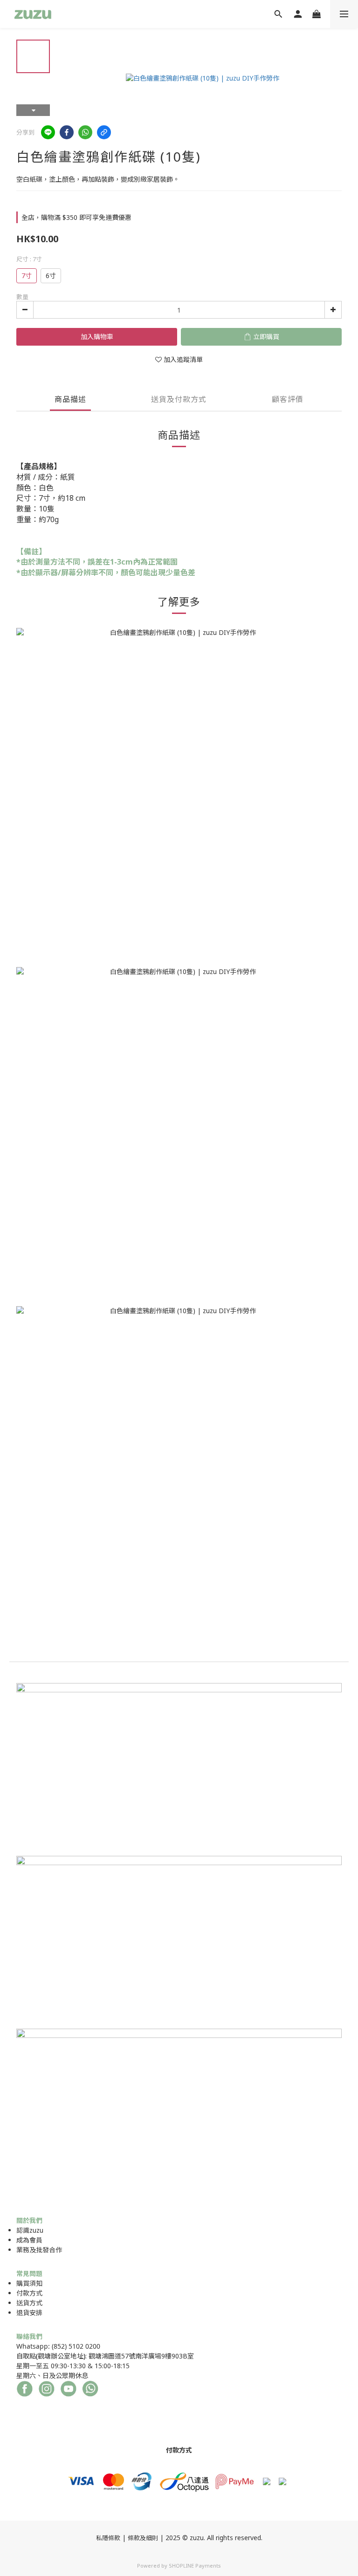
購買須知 (29, 2283)
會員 (36, 2240)
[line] (48, 132)
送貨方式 (29, 2303)
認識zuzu (30, 2230)
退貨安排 (29, 2313)
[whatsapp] (85, 132)
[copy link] (104, 132)
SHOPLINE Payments (195, 2566)
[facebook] (67, 132)
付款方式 (29, 2293)
